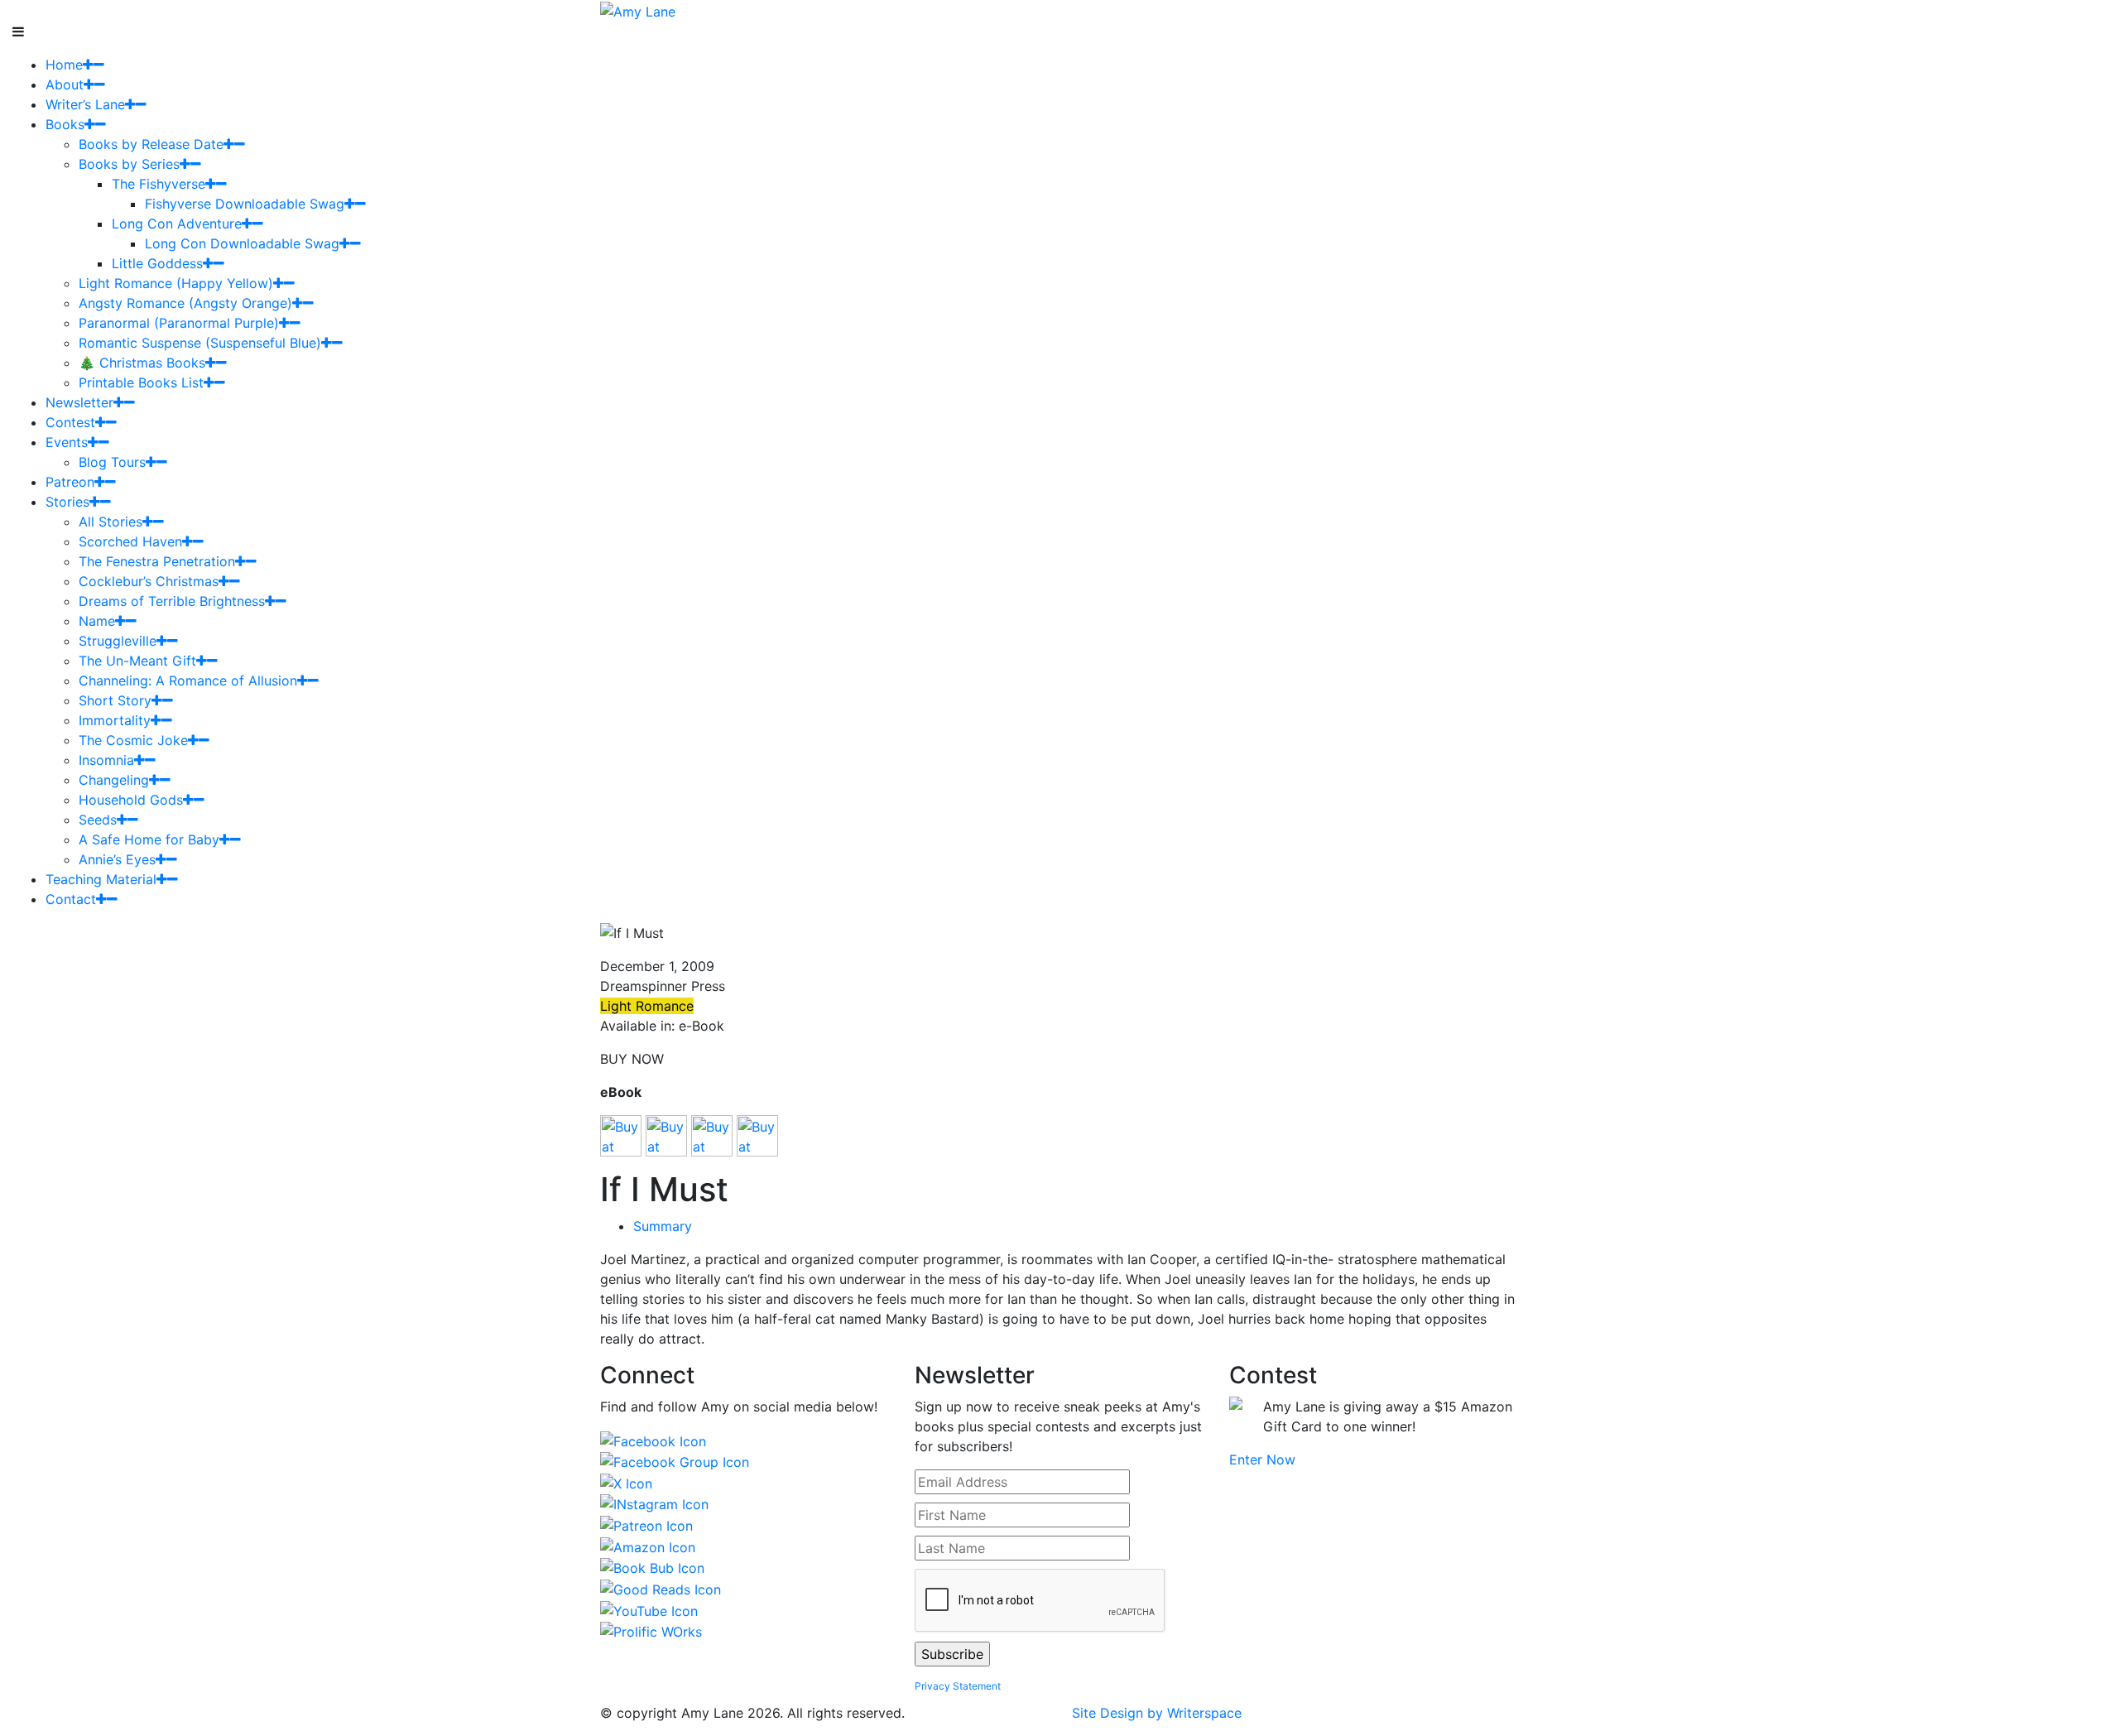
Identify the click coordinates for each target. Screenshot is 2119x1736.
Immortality (115, 720)
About (65, 84)
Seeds (98, 820)
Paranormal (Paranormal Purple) (179, 323)
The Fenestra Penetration (157, 561)
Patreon (70, 482)
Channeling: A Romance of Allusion (188, 680)
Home (64, 65)
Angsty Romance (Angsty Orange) (185, 303)
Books (65, 124)
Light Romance (647, 1006)
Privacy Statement (958, 1686)
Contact (71, 899)
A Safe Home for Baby (149, 839)
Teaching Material (101, 879)
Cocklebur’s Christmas (149, 581)
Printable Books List (141, 382)
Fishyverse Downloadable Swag (245, 204)
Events (67, 442)
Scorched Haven (130, 541)
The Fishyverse (159, 184)
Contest (70, 422)
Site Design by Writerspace (1157, 1713)
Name (97, 621)
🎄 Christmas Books (142, 363)
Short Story (115, 700)
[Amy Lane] (638, 10)
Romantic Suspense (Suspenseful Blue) (200, 343)
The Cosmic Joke (133, 740)
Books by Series (129, 164)
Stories (67, 502)
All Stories (111, 522)
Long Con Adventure (177, 224)
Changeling (114, 780)
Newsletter (79, 402)
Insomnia (106, 760)
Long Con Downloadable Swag (242, 243)
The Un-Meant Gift (137, 661)
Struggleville (118, 641)
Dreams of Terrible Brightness (172, 601)
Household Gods (131, 800)
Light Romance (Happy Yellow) (176, 283)
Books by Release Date (151, 144)
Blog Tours (112, 462)
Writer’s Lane (85, 104)
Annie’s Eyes (117, 859)
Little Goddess (157, 263)
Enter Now (1262, 1459)
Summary (663, 1226)
